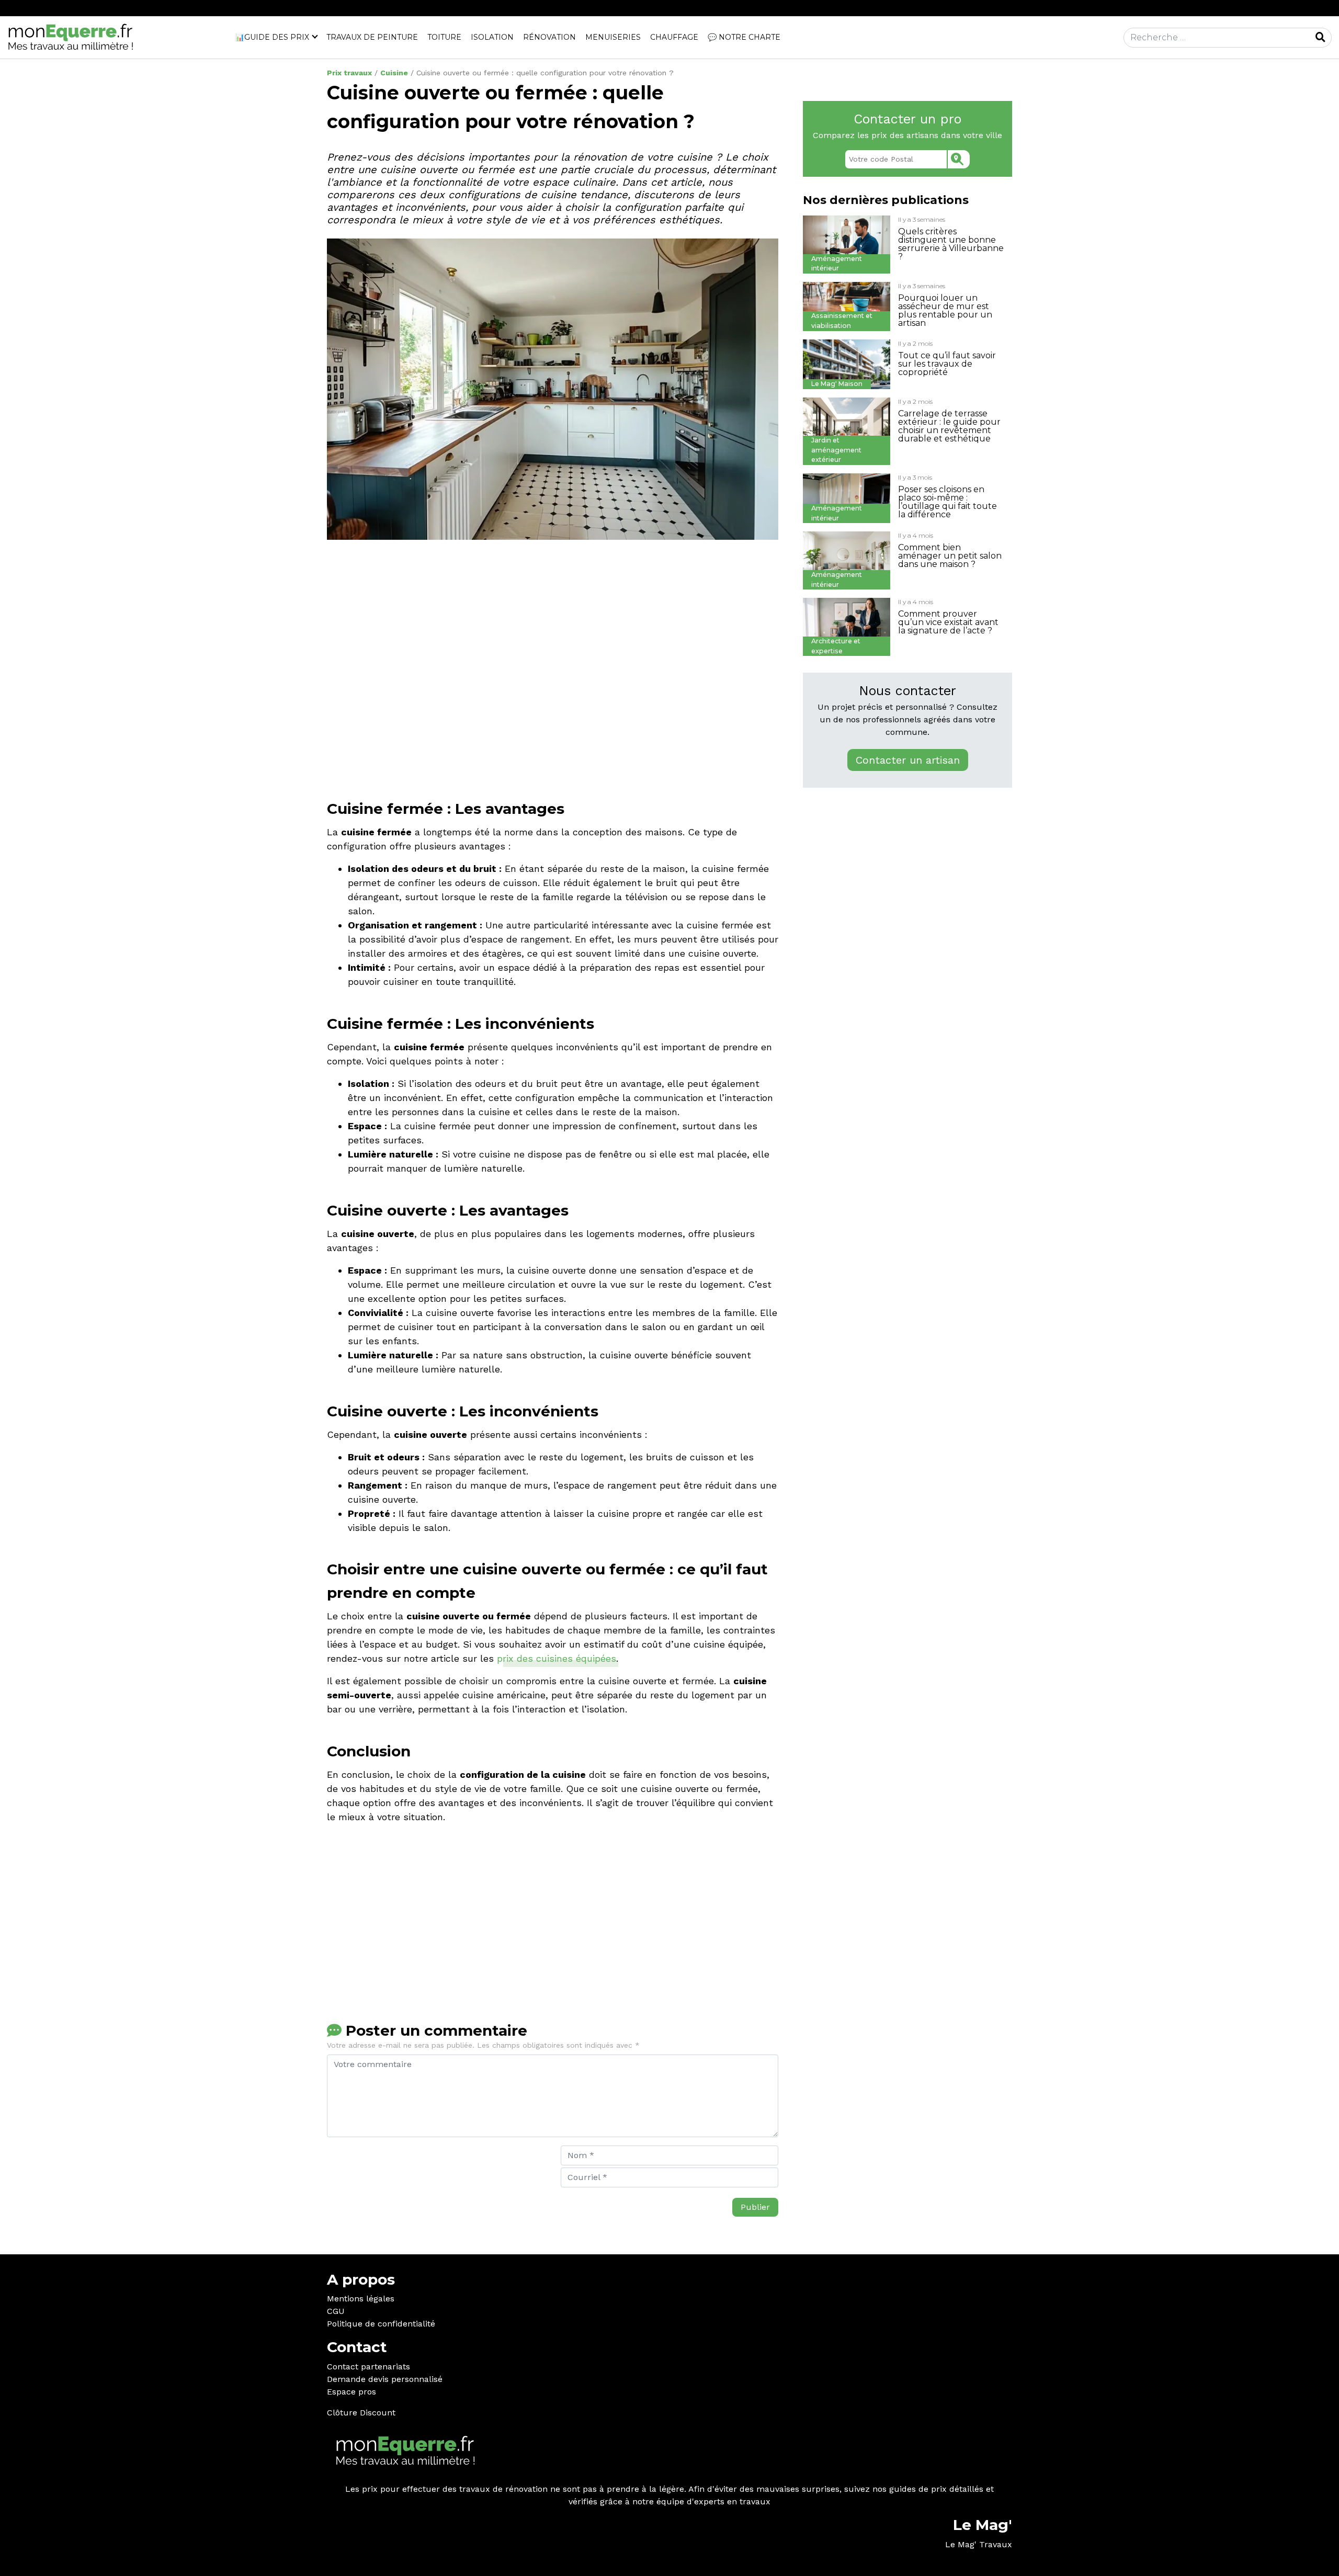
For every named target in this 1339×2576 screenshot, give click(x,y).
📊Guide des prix (272, 37)
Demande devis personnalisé (385, 2379)
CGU (336, 2311)
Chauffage (674, 37)
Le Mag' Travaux (979, 2544)
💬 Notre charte (744, 37)
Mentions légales (361, 2299)
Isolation (492, 37)
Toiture (444, 37)
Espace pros (351, 2392)
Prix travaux (349, 73)
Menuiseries (613, 37)
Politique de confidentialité (381, 2324)
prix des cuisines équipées (557, 1658)
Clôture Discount (361, 2413)
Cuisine (394, 73)
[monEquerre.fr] (71, 37)
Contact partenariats (368, 2367)
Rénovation (549, 37)
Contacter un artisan (908, 760)
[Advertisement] (553, 700)
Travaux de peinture (372, 37)
